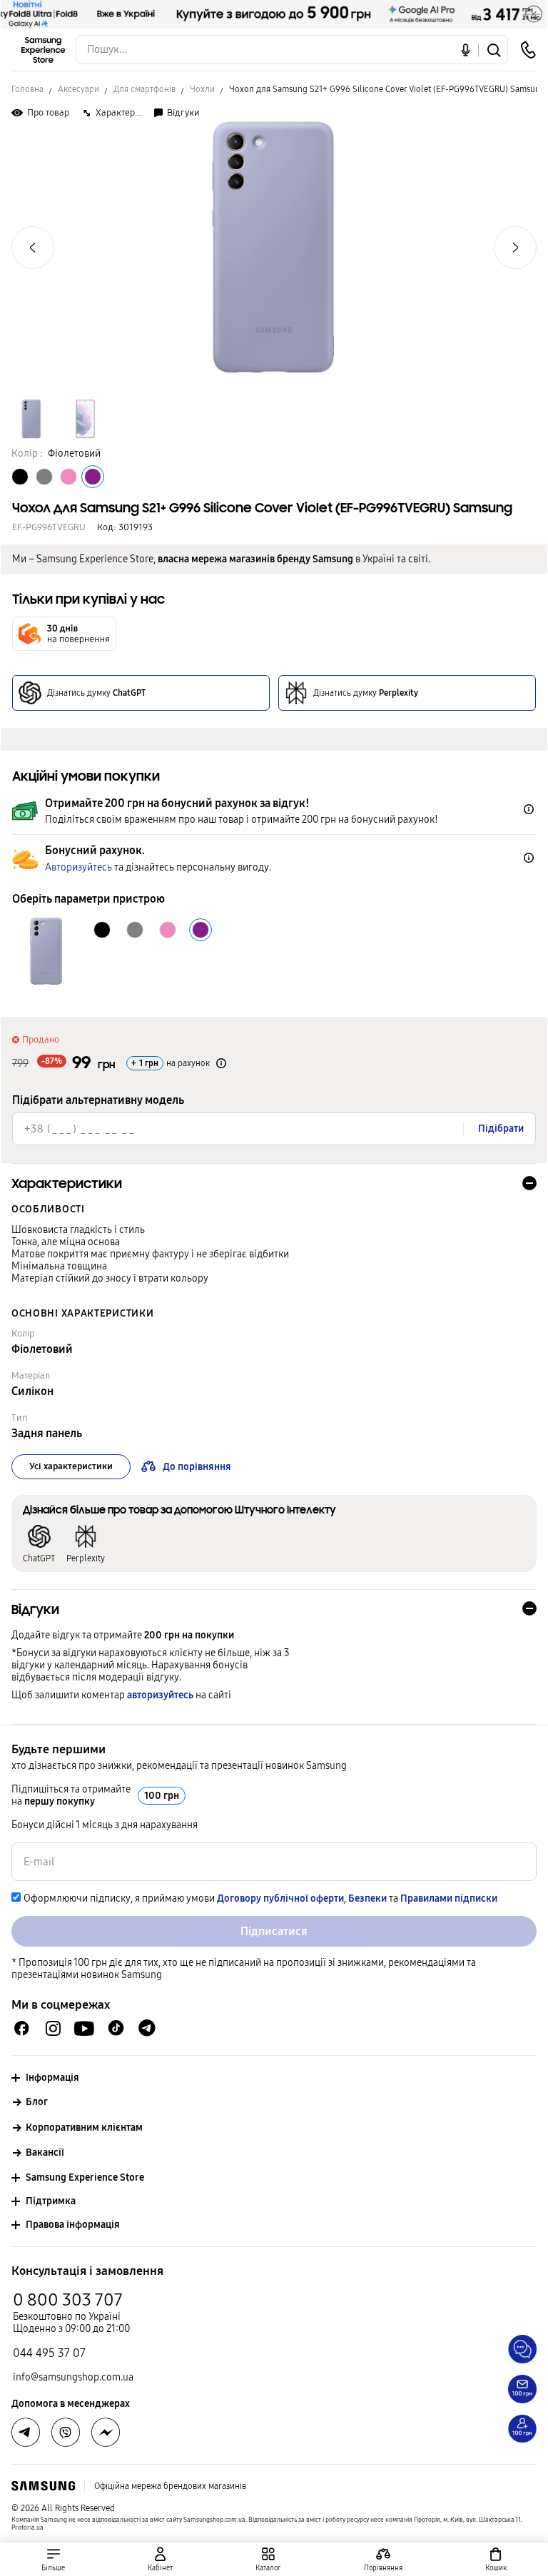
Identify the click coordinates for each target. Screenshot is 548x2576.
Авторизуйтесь (78, 867)
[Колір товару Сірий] (44, 477)
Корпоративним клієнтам (84, 2128)
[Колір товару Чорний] (20, 477)
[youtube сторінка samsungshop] (85, 2028)
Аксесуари (78, 89)
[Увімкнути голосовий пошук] (466, 50)
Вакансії (45, 2152)
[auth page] (160, 2559)
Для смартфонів (144, 89)
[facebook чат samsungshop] (22, 2028)
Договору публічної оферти (280, 1898)
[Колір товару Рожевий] (68, 477)
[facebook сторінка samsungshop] (106, 2433)
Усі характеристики (71, 1466)
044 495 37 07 (49, 2353)
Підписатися (274, 1931)
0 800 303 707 (68, 2300)
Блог (37, 2102)
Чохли (202, 89)
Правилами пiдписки (449, 1898)
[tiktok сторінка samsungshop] (116, 2028)
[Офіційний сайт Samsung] (43, 2486)
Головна (27, 89)
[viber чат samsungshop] (66, 2433)
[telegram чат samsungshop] (147, 2028)
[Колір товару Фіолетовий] (93, 477)
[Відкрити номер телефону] (528, 50)
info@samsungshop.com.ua (73, 2377)
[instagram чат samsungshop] (53, 2028)
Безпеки (367, 1898)
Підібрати (501, 1129)
